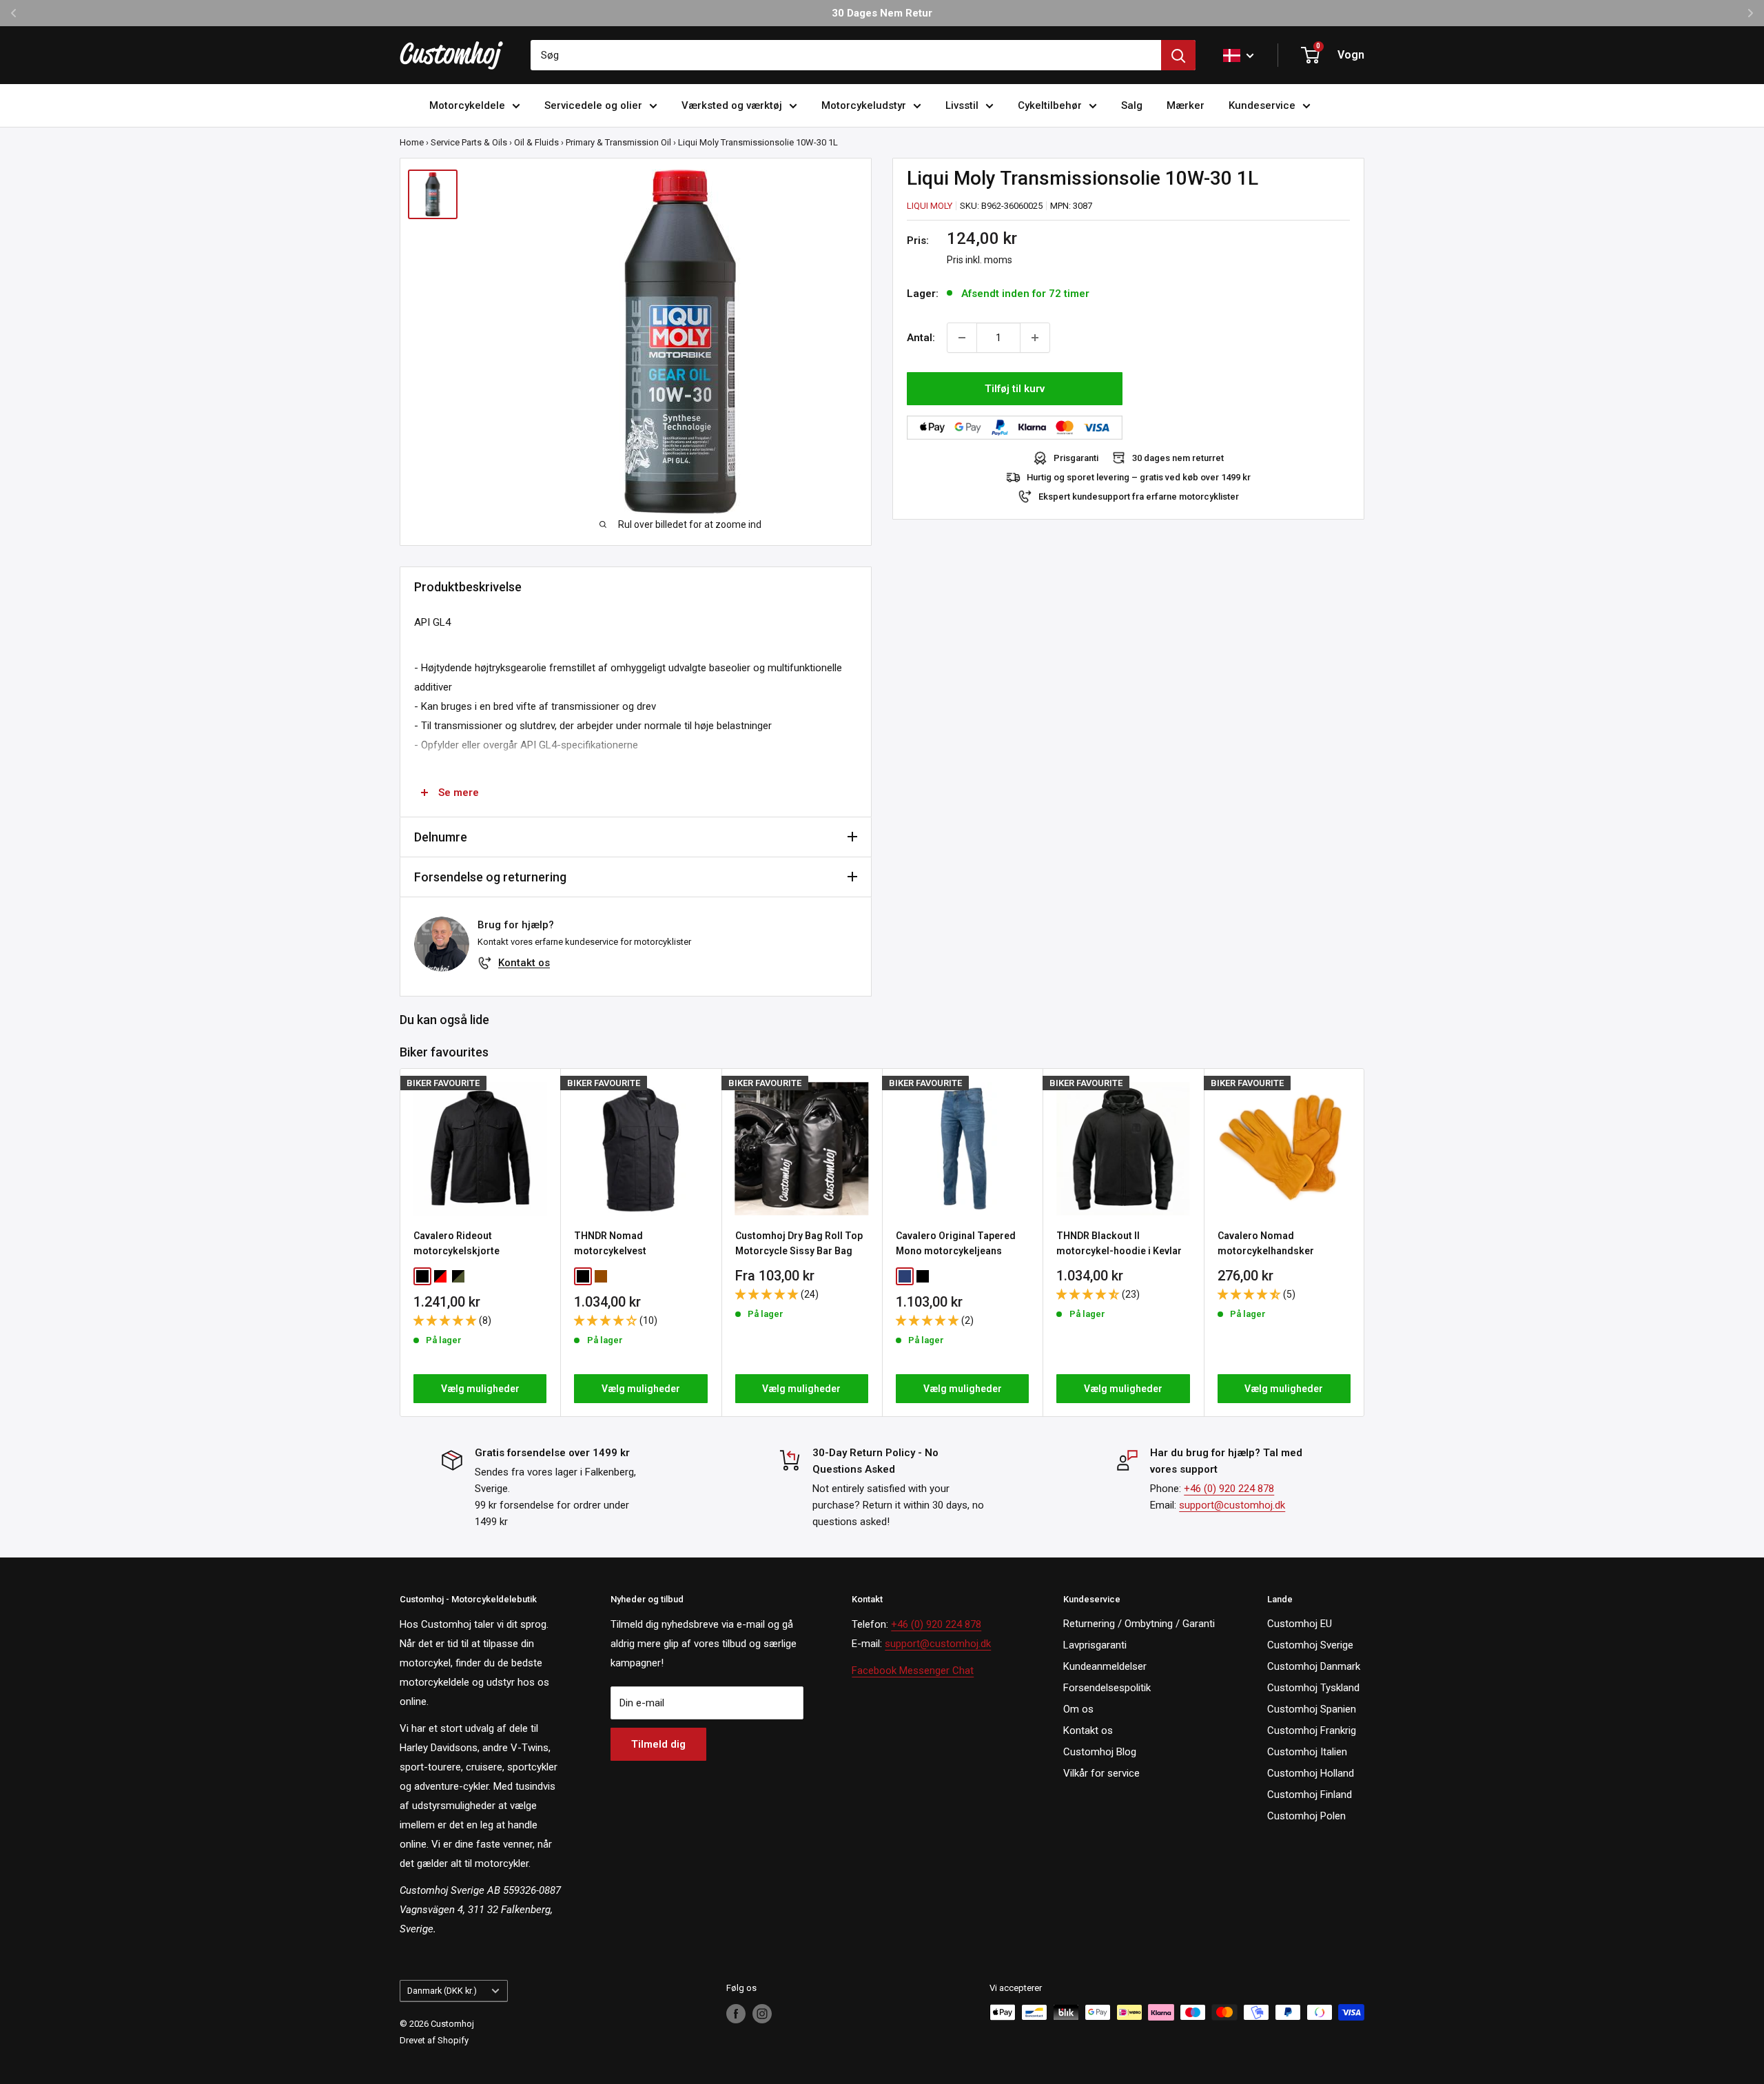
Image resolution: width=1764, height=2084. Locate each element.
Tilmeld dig (658, 1744)
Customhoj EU (1300, 1624)
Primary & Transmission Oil (618, 142)
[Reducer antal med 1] (962, 338)
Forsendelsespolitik (1107, 1688)
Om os (1078, 1709)
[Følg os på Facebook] (736, 2014)
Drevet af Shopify (434, 2040)
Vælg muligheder (480, 1389)
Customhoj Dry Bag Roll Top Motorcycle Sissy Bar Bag (799, 1243)
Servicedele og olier (593, 105)
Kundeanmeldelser (1105, 1666)
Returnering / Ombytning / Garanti (1139, 1624)
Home (412, 142)
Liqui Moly (930, 206)
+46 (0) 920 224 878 (1229, 1489)
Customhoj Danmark (1314, 1666)
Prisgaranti (1076, 458)
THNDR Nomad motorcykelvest (610, 1243)
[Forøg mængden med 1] (1035, 338)
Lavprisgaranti (1095, 1645)
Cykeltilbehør (1050, 105)
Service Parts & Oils (469, 142)
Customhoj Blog (1100, 1752)
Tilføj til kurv (1015, 389)
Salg (1132, 105)
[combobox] (846, 55)
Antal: (921, 338)
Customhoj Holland (1311, 1773)
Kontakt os (524, 963)
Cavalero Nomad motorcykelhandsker (1266, 1243)
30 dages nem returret (1178, 458)
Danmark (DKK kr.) (442, 1991)
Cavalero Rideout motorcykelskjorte (457, 1243)
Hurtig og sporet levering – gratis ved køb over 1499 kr (1139, 477)
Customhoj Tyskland (1313, 1688)
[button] (446, 1320)
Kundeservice (1262, 105)
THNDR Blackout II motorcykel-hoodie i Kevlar (1119, 1243)
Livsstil (962, 105)
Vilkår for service (1101, 1773)
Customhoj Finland (1310, 1795)
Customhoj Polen (1306, 1816)
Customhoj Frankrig (1312, 1730)
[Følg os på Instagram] (762, 2014)
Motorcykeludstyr (864, 105)
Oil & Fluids (536, 142)
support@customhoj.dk (1232, 1505)
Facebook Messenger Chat (913, 1671)
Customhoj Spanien (1312, 1709)
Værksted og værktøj (732, 105)
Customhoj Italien (1307, 1752)
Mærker (1186, 105)
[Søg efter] (1178, 55)
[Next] (1365, 1243)
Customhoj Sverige (1310, 1645)
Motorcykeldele (467, 105)
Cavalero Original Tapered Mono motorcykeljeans (956, 1243)
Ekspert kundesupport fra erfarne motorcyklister (1139, 497)
